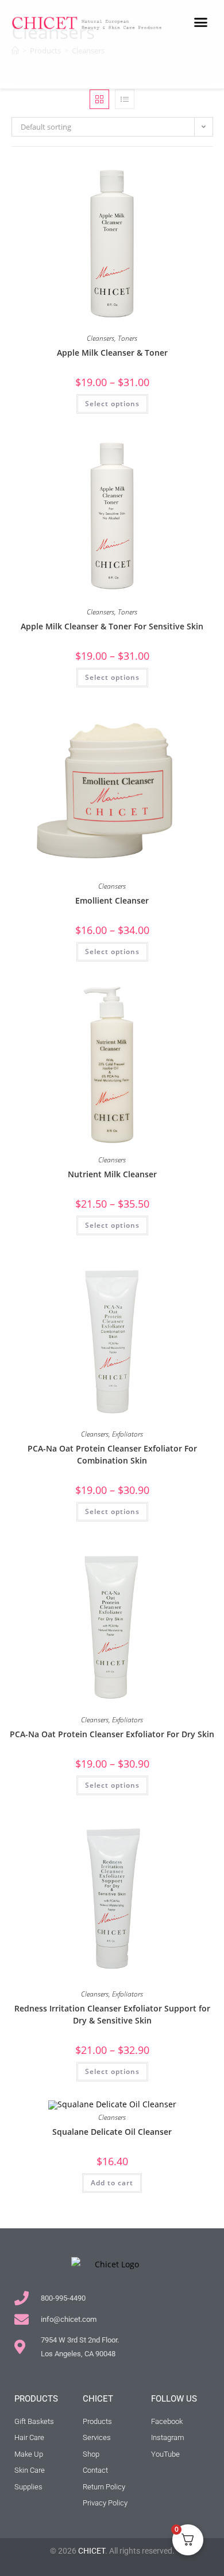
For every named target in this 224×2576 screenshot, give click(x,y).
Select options (112, 404)
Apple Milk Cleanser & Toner (112, 353)
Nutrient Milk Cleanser (112, 1174)
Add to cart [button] (112, 2183)
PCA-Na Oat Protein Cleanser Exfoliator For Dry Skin (112, 1734)
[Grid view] (99, 99)
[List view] (125, 99)
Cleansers (101, 338)
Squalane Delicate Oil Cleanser (112, 2132)
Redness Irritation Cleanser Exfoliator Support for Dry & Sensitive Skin (112, 2014)
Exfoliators (128, 1434)
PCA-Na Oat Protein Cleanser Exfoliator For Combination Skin (112, 1454)
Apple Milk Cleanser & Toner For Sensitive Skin (112, 626)
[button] (201, 22)
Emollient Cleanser (112, 900)
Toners (128, 338)
